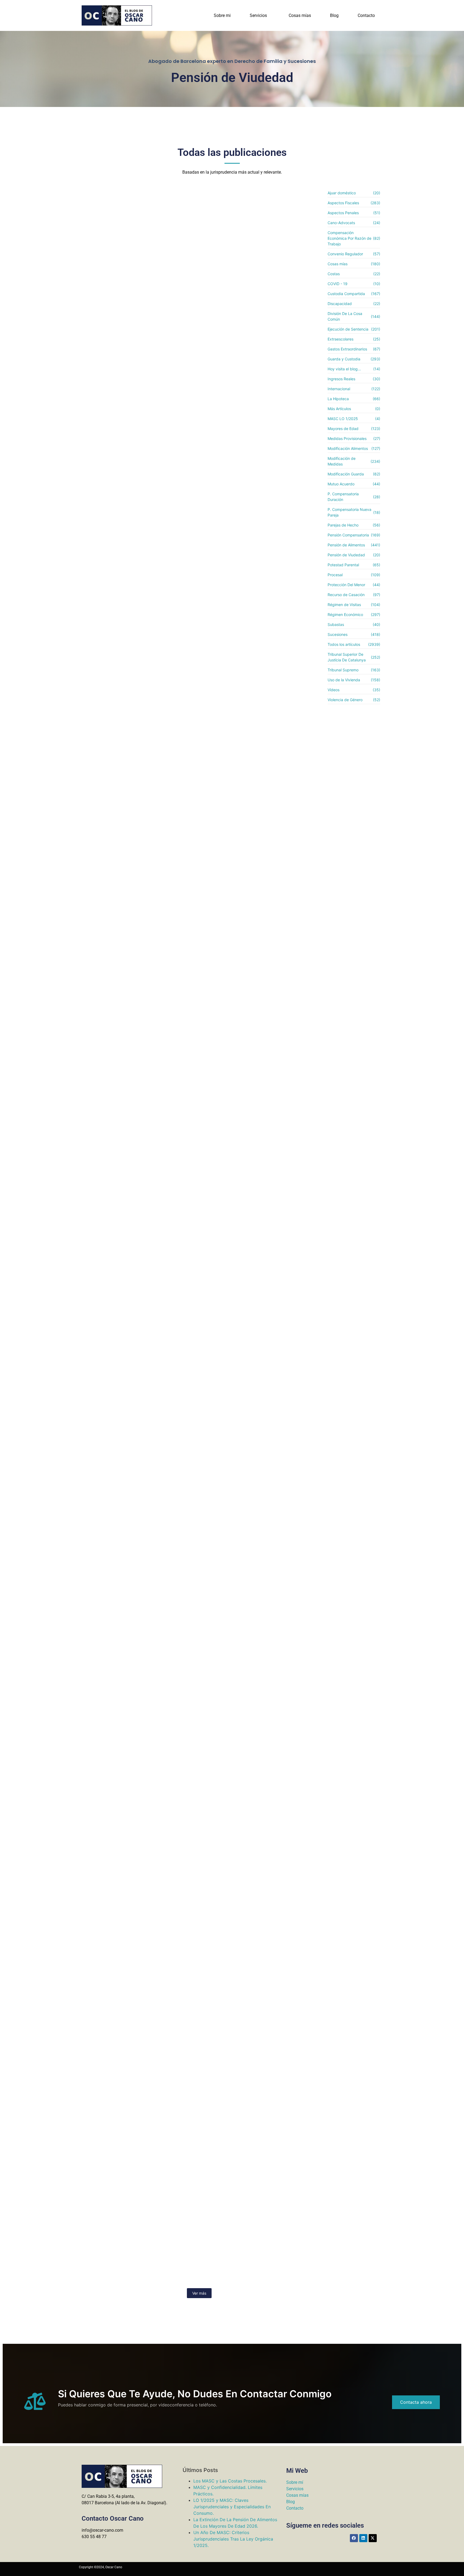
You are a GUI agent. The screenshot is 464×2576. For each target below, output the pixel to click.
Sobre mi (222, 15)
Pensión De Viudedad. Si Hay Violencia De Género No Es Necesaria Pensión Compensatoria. (185, 1929)
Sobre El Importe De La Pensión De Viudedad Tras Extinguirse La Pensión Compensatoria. (183, 1377)
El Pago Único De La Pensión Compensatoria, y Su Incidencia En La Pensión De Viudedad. (189, 1745)
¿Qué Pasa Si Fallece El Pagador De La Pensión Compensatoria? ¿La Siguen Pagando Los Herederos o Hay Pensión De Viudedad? (198, 1561)
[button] (260, 16)
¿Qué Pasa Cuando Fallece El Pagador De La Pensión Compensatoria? (178, 676)
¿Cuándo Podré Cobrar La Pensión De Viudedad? (149, 1012)
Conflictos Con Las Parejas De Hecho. (134, 338)
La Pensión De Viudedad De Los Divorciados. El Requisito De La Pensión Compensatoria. (180, 2263)
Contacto (366, 15)
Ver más (199, 2293)
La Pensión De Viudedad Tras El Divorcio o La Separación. (161, 2082)
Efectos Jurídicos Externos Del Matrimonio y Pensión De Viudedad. (174, 510)
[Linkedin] (363, 2538)
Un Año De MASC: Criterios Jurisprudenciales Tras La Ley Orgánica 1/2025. (233, 2539)
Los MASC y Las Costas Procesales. (230, 2481)
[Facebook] (354, 2538)
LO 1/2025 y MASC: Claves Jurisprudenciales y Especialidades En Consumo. (232, 2507)
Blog (334, 15)
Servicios (258, 15)
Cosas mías (300, 15)
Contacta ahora (416, 2402)
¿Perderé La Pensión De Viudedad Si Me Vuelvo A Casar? (161, 1190)
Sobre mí (295, 2482)
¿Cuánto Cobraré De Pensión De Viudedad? (142, 854)
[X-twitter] (373, 2538)
